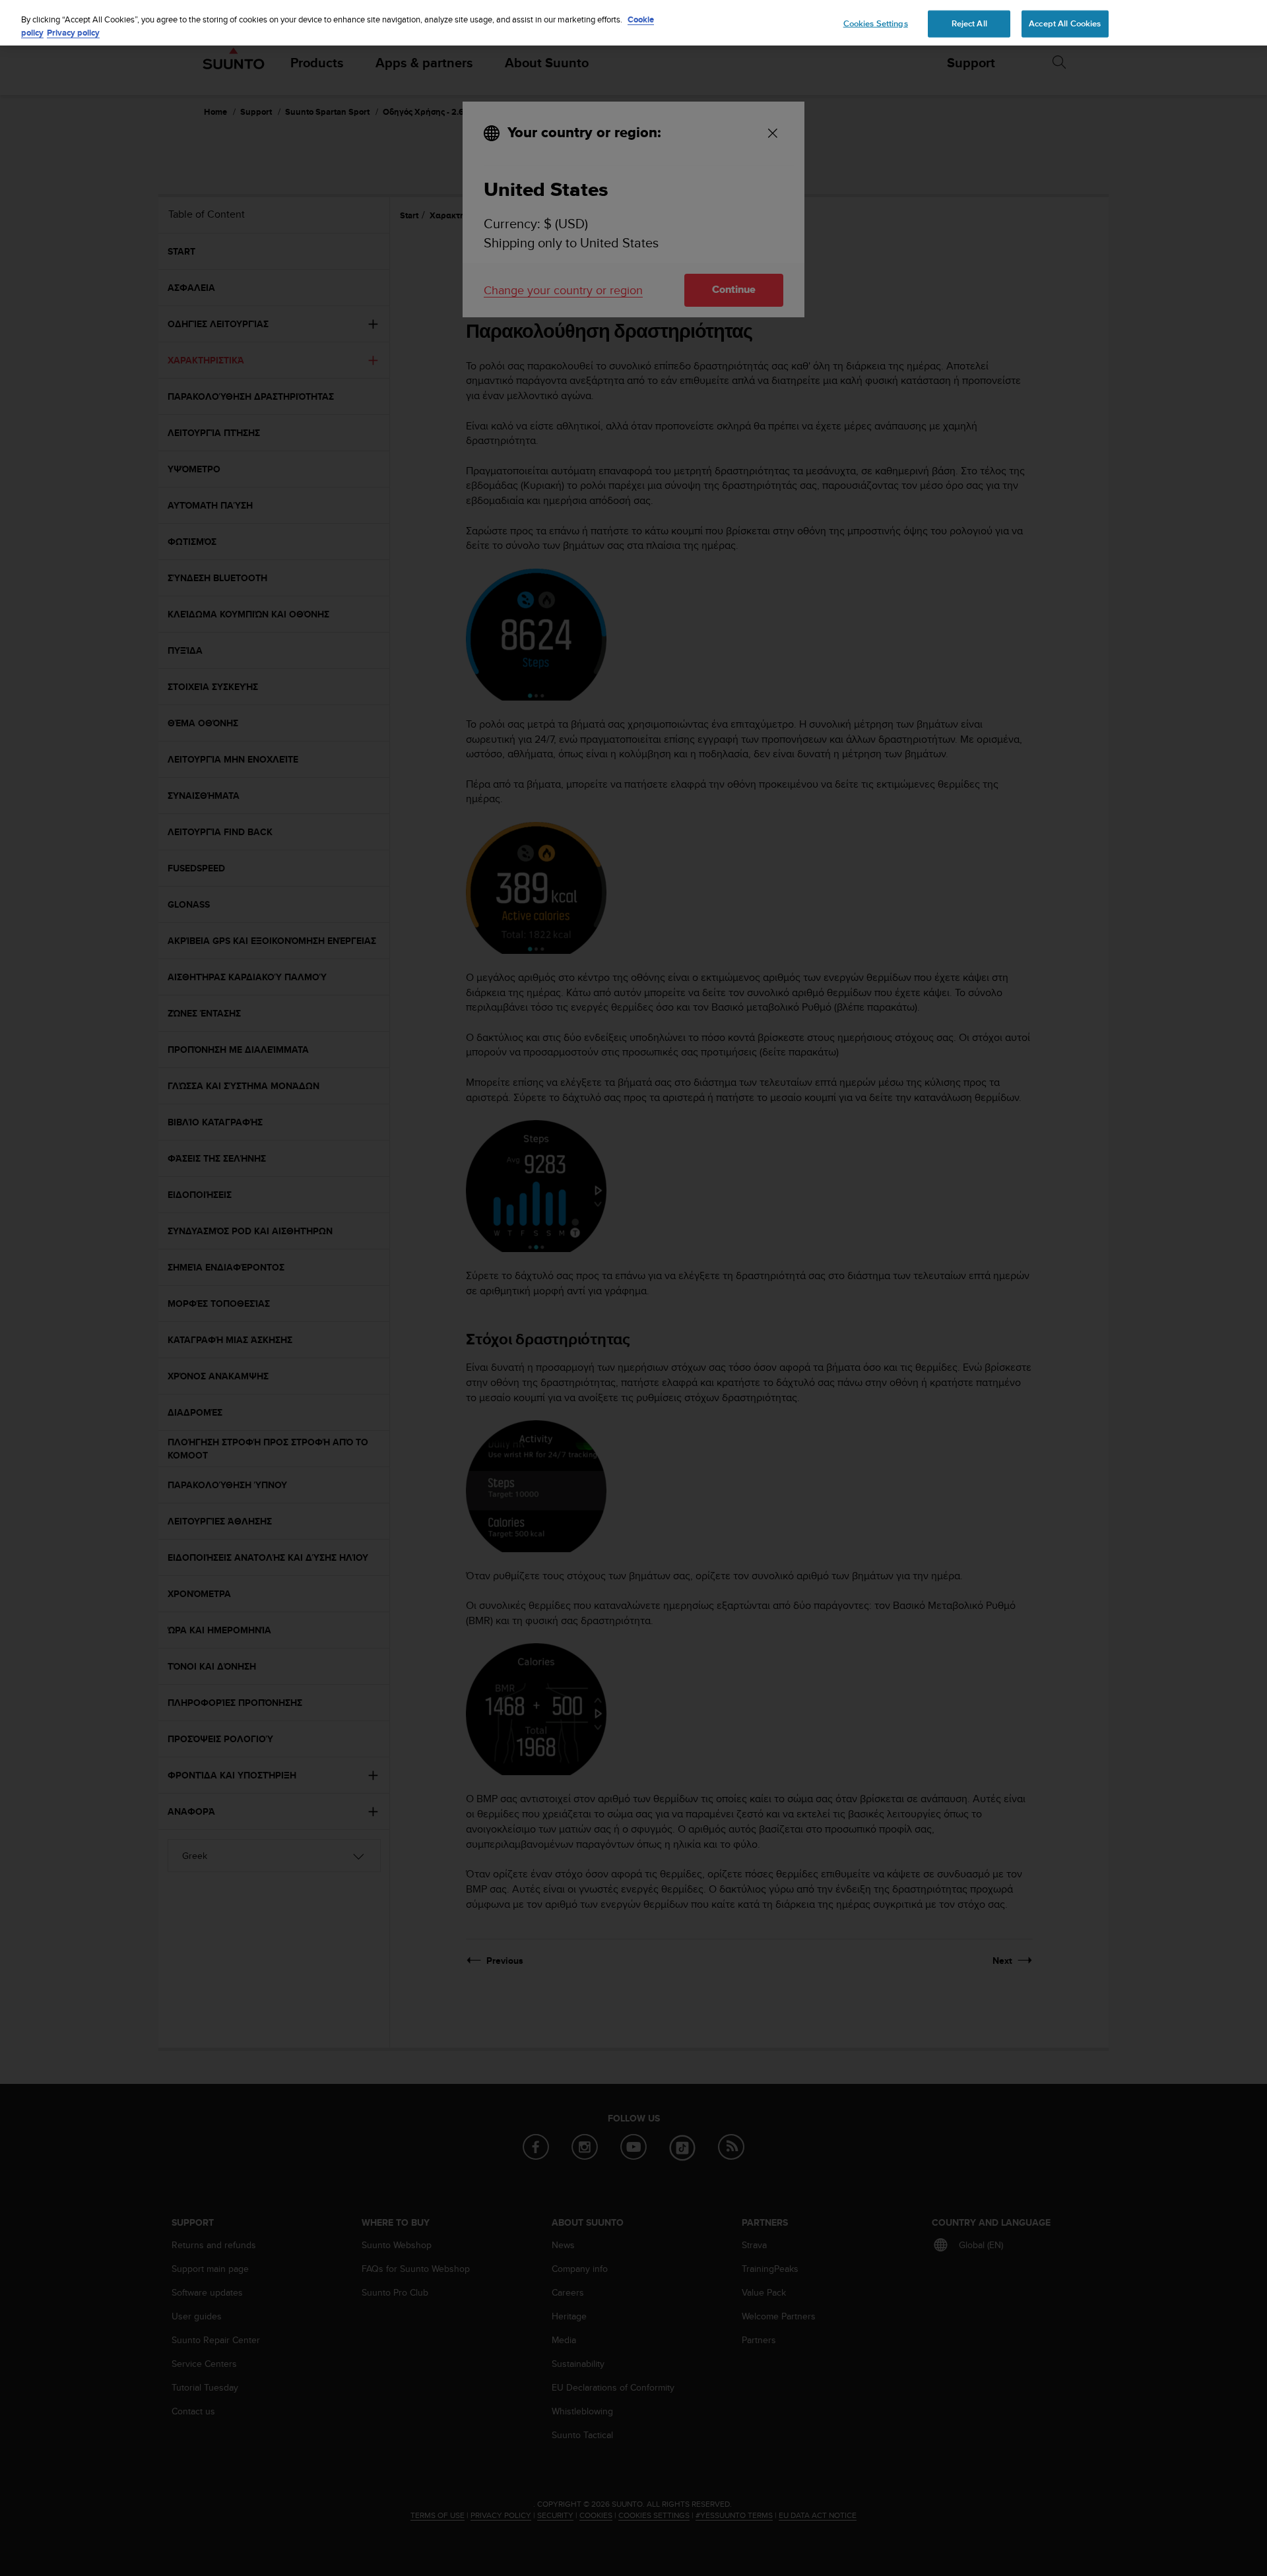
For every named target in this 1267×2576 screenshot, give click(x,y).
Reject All (969, 23)
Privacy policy (73, 33)
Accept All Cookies (1065, 23)
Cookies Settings (876, 23)
